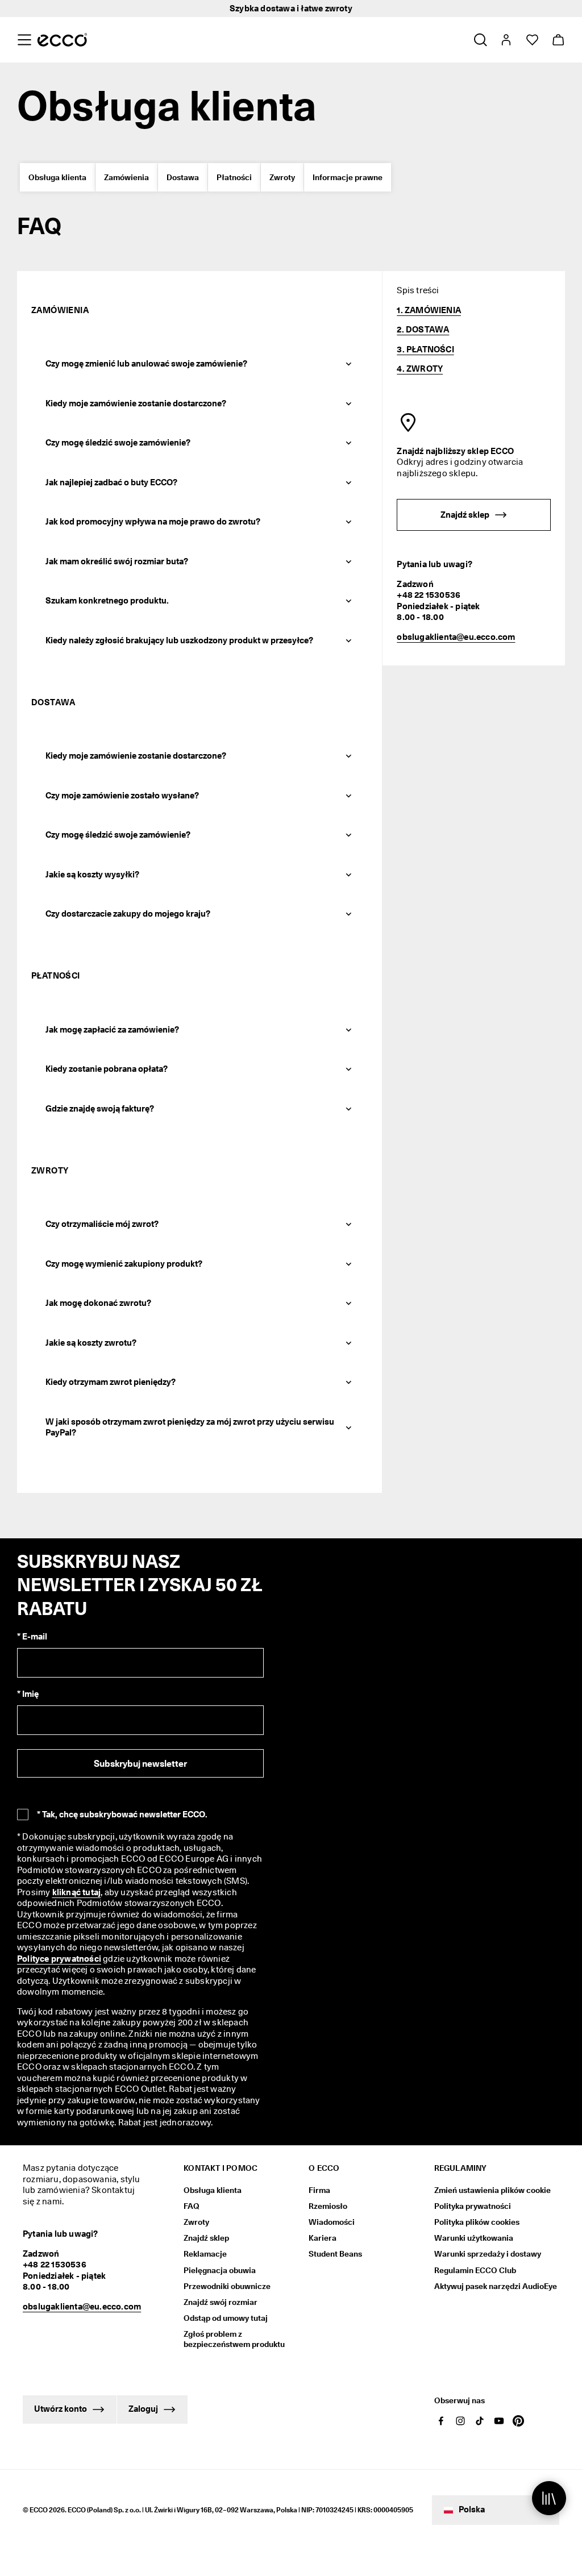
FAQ (192, 2206)
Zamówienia (126, 177)
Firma (319, 2190)
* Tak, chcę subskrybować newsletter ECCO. (122, 1815)
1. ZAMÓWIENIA (429, 310)
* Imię (28, 1694)
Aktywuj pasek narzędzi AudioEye (496, 2286)
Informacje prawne (348, 177)
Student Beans (335, 2254)
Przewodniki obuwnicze (227, 2286)
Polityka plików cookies (477, 2222)
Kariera (323, 2238)
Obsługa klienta (57, 177)
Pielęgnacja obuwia (220, 2270)
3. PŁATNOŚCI (425, 349)
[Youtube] (499, 2421)
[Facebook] (441, 2421)
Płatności (234, 177)
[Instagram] (460, 2421)
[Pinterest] (518, 2421)
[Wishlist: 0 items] (532, 40)
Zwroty (282, 177)
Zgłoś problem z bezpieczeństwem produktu (234, 2339)
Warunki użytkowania (474, 2238)
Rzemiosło (328, 2206)
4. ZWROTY (420, 369)
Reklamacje (205, 2254)
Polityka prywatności (473, 2206)
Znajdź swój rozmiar (221, 2302)
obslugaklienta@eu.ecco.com (456, 637)
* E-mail (32, 1637)
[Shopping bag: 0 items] (558, 40)
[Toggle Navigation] (24, 40)
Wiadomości (332, 2222)
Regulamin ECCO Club (475, 2270)
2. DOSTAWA (423, 330)
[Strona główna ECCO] (62, 40)
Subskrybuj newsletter (140, 1764)
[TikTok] (480, 2421)
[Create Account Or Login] (506, 40)
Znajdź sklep (206, 2238)
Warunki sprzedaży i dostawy (488, 2254)
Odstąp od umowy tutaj (226, 2318)
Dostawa (183, 177)
